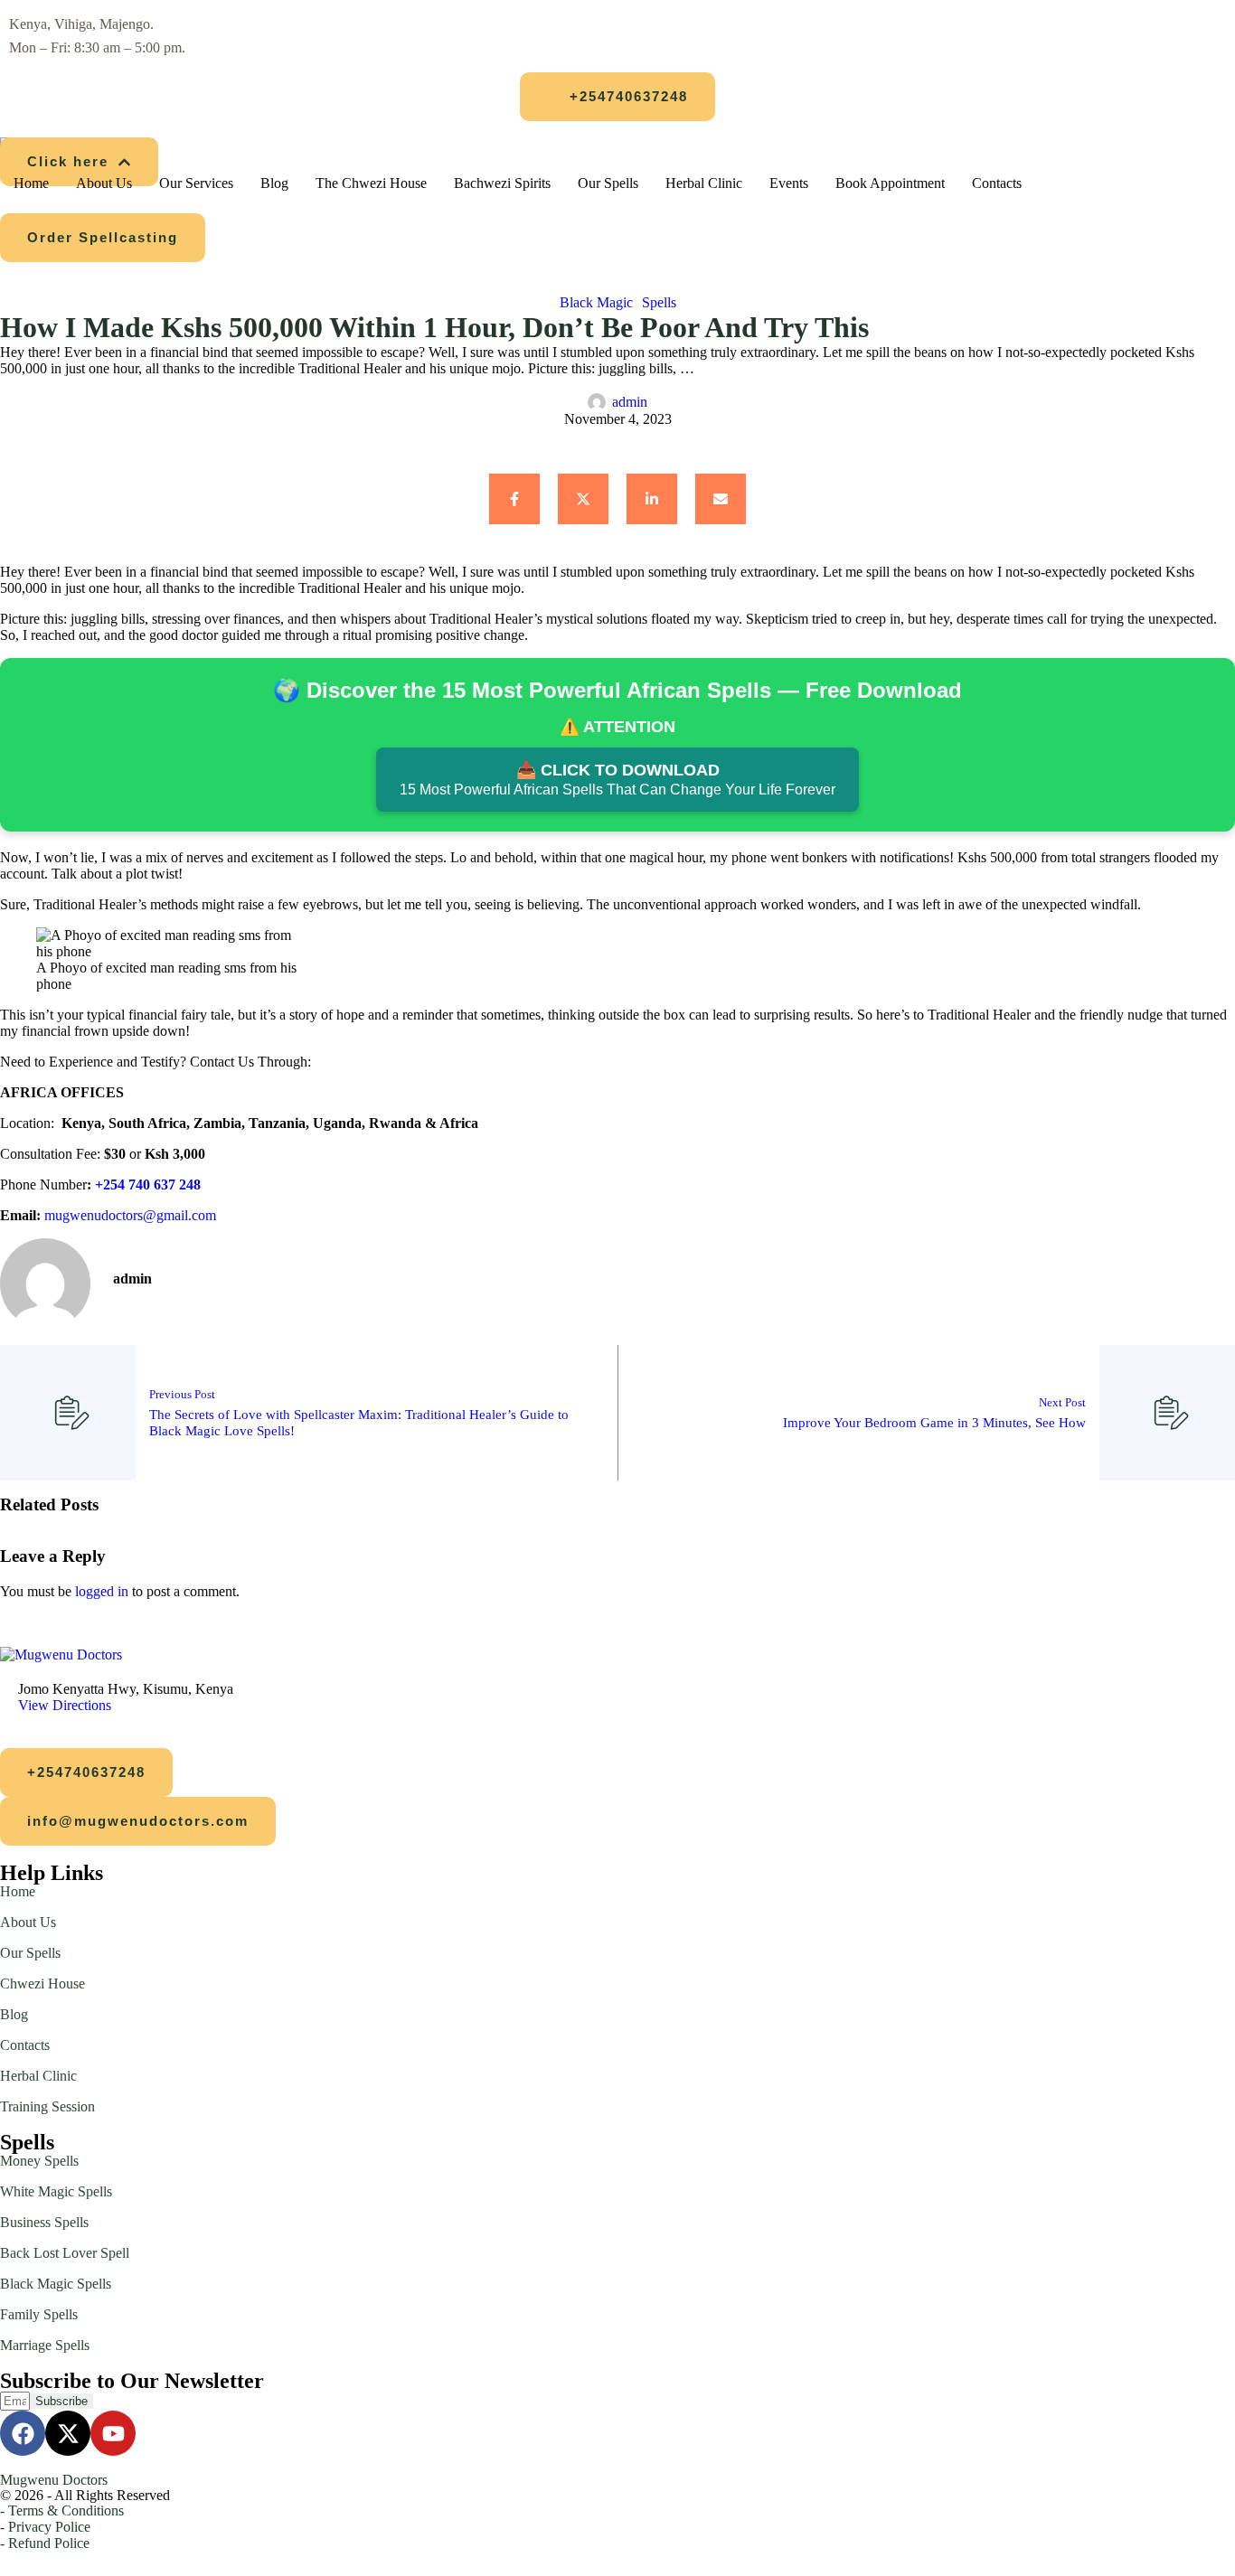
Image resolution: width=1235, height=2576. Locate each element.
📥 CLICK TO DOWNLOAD (617, 779)
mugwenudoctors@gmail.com (130, 1215)
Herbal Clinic (38, 2076)
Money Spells (39, 2161)
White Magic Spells (56, 2191)
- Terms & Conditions (62, 2510)
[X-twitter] (68, 2433)
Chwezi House (42, 1984)
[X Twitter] (583, 499)
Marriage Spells (45, 2345)
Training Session (47, 2106)
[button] (617, 97)
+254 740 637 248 (148, 1185)
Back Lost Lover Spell (65, 2253)
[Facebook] (514, 499)
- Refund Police (45, 2543)
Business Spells (44, 2222)
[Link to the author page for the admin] (597, 402)
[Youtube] (113, 2433)
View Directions (65, 1705)
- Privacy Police (45, 2527)
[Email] (721, 499)
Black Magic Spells (56, 2284)
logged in (102, 1591)
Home (18, 1891)
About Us (28, 1922)
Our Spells (30, 1953)
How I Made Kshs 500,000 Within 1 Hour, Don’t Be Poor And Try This (434, 327)
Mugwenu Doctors (54, 2480)
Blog (14, 2014)
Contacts (25, 2045)
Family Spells (39, 2314)
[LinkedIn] (652, 499)
